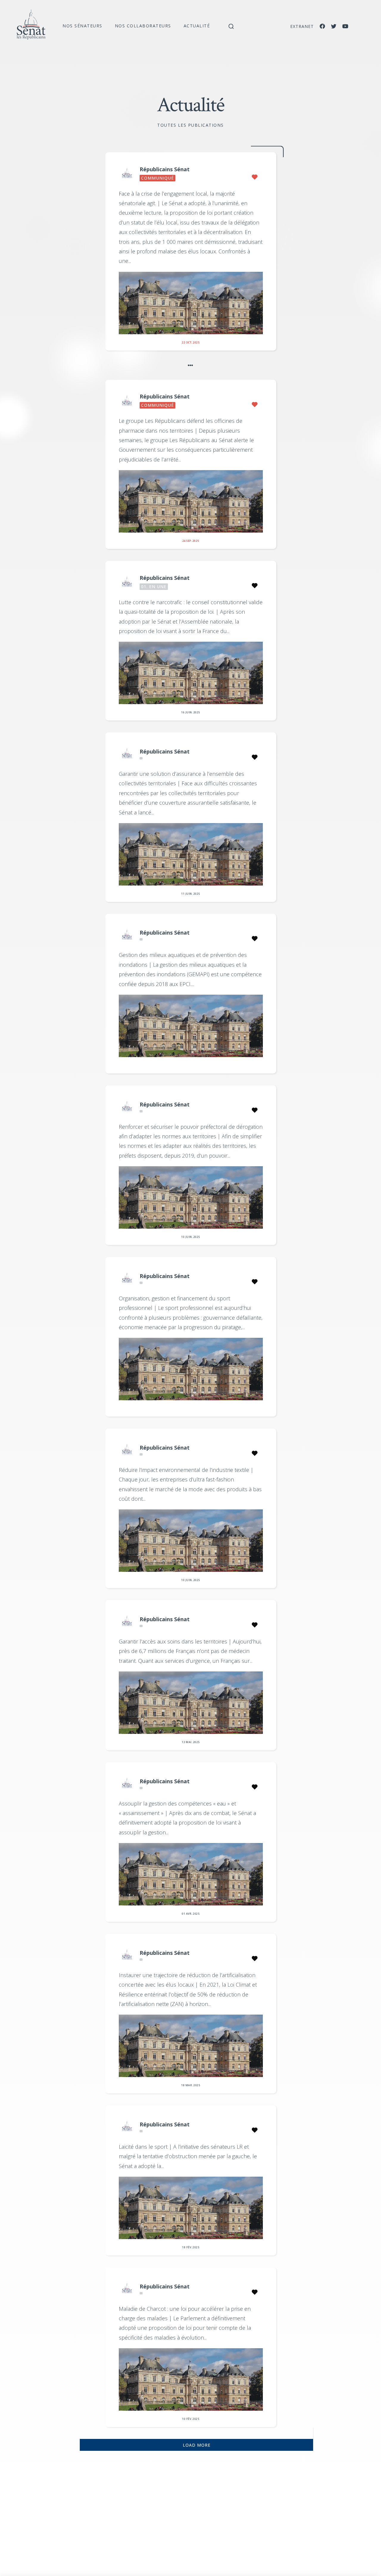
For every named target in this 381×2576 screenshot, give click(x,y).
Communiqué (157, 178)
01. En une (154, 587)
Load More (197, 2445)
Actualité (197, 26)
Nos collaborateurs (143, 26)
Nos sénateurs (82, 26)
